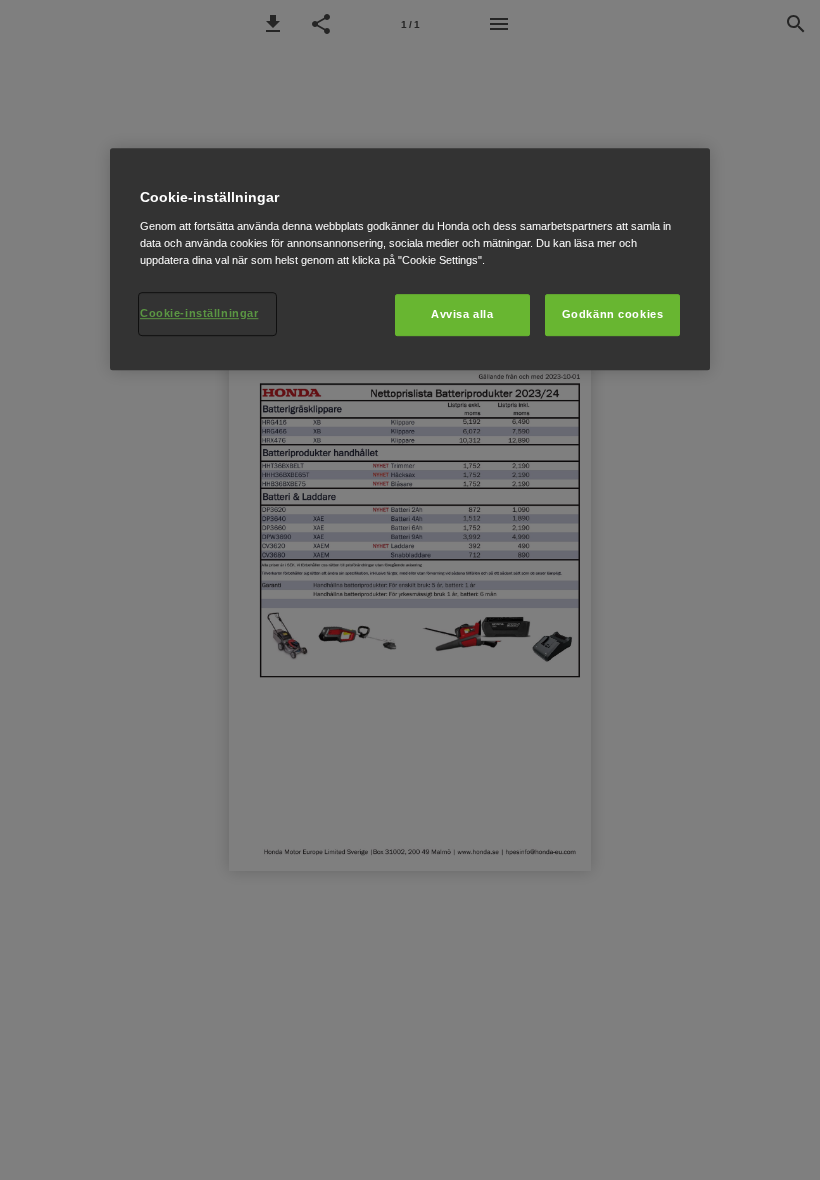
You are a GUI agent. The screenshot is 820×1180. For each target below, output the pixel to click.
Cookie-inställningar (199, 313)
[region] (410, 259)
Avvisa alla (462, 314)
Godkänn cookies (613, 314)
